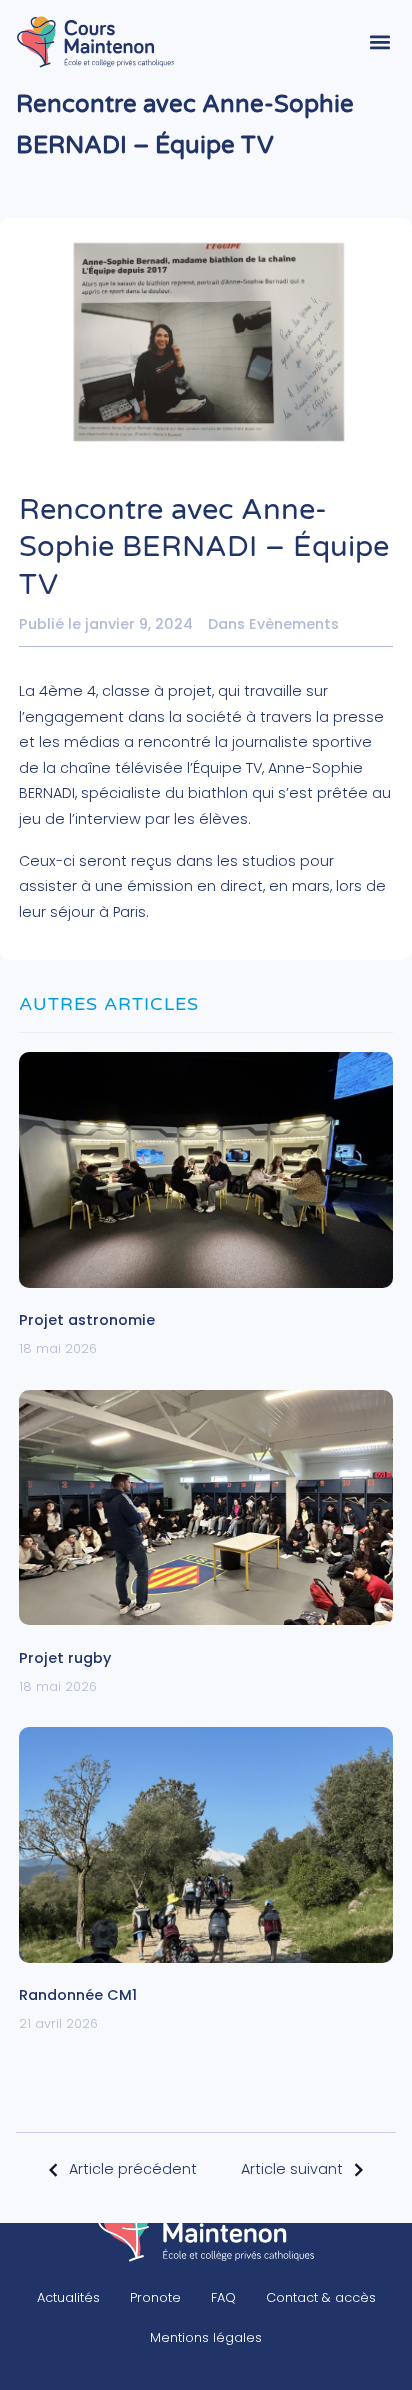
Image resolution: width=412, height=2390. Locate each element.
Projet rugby (65, 1658)
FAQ (223, 2297)
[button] (379, 41)
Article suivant (292, 2169)
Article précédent (133, 2169)
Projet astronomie (87, 1320)
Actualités (68, 2297)
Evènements (294, 624)
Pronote (155, 2297)
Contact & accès (321, 2297)
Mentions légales (206, 2337)
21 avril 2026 (58, 2023)
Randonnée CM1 (78, 1995)
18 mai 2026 (58, 1348)
